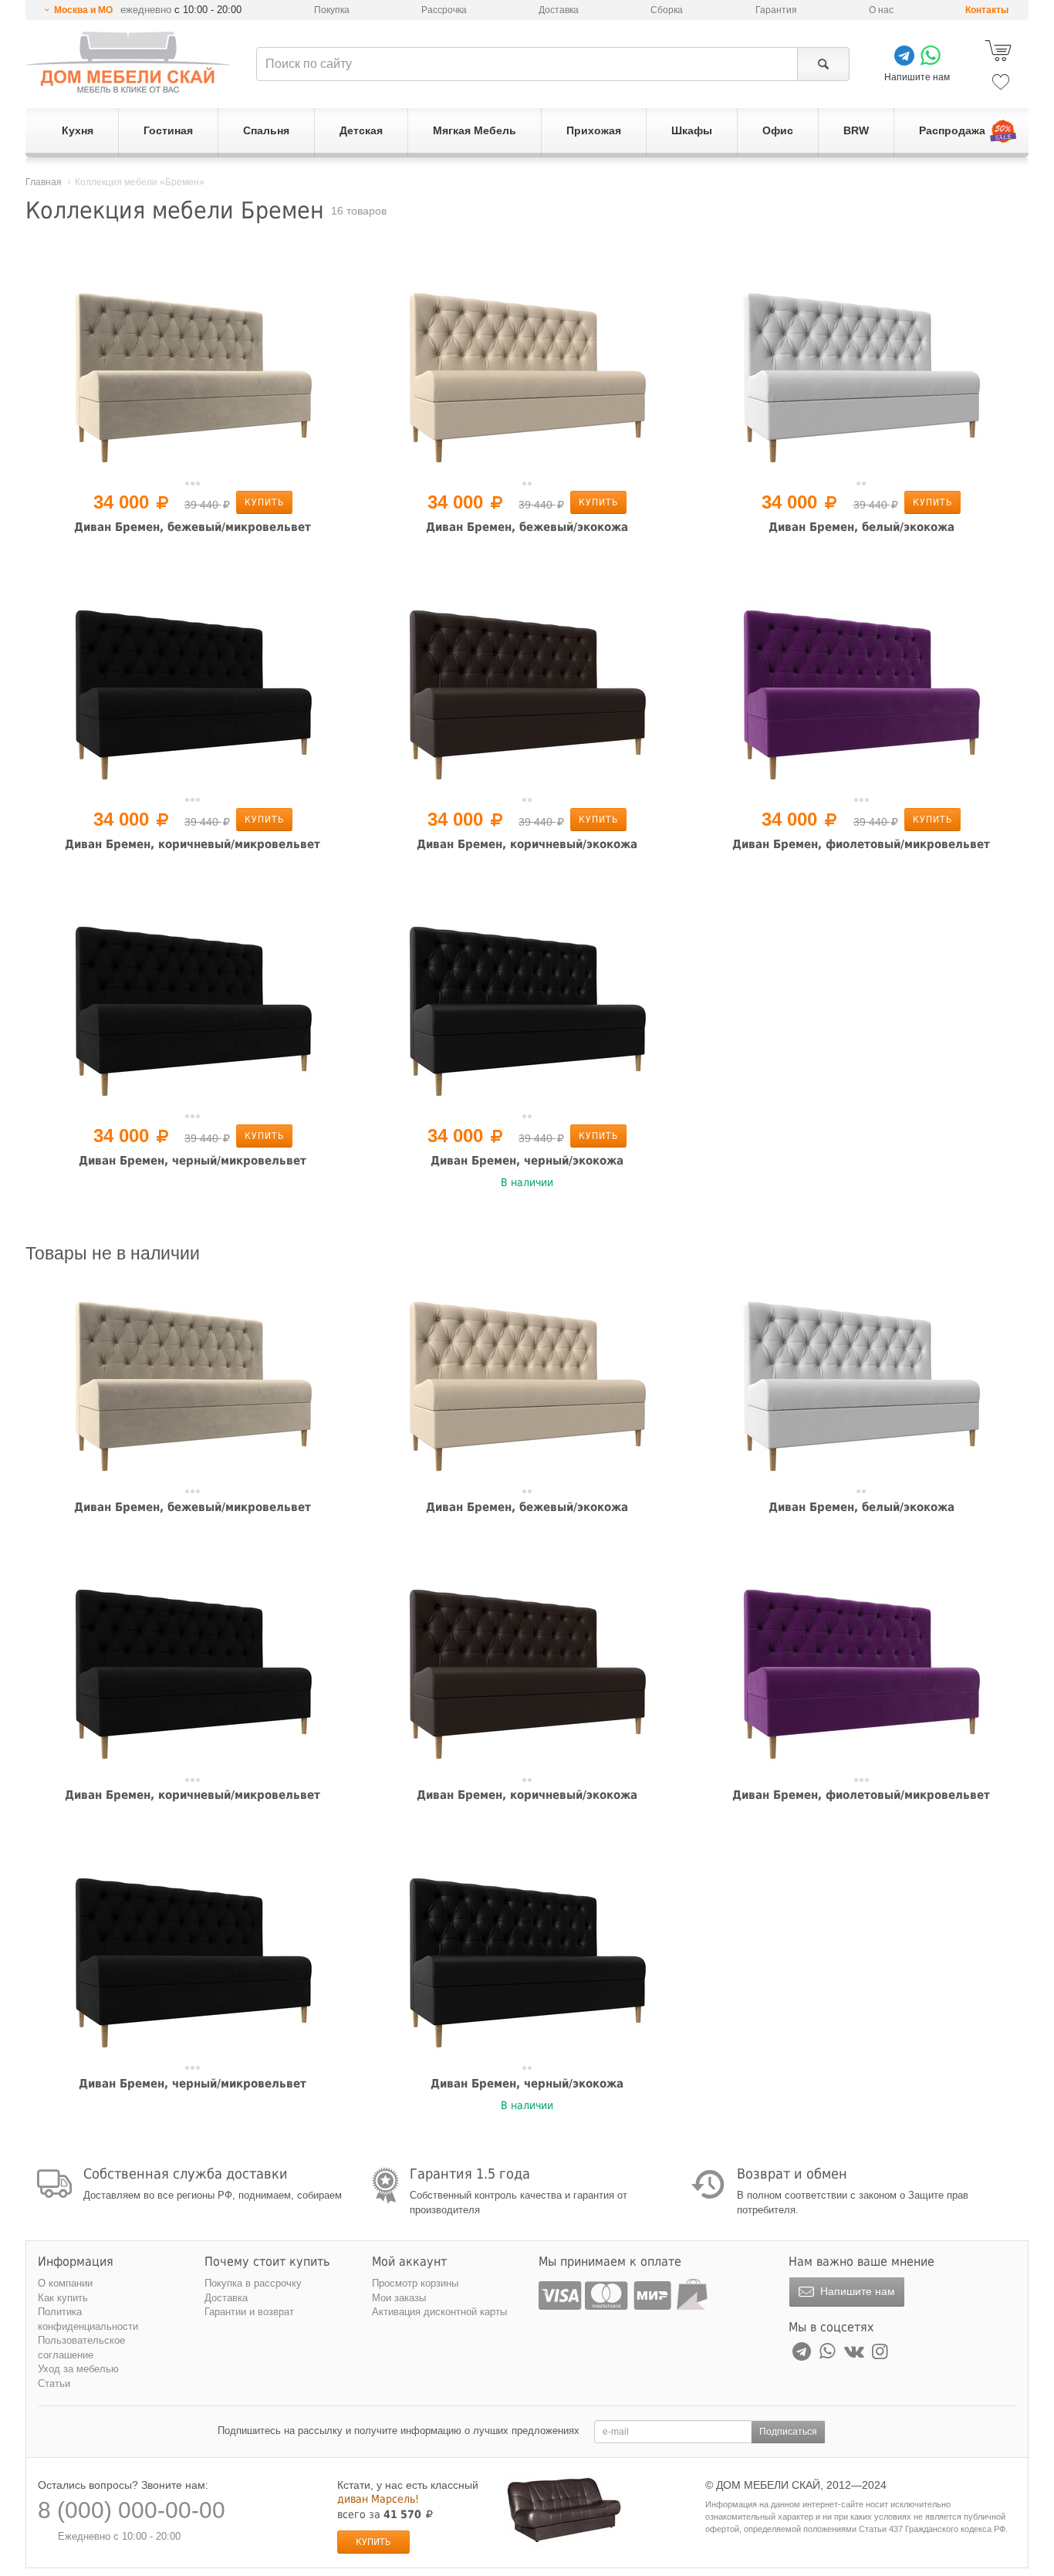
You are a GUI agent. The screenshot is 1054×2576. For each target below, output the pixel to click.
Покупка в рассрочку (253, 2283)
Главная (44, 182)
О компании (65, 2283)
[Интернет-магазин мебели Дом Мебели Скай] (128, 62)
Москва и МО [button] (83, 10)
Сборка (667, 10)
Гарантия (776, 10)
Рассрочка (444, 10)
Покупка (332, 10)
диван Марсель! (378, 2499)
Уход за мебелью (78, 2369)
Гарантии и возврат (249, 2312)
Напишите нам (856, 2291)
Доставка (559, 10)
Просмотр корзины (415, 2283)
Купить (264, 502)
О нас (881, 10)
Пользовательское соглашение (81, 2348)
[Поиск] (823, 64)
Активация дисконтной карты (439, 2312)
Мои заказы (399, 2298)
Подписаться (788, 2432)
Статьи (54, 2383)
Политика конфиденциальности (88, 2319)
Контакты (987, 10)
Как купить (63, 2298)
